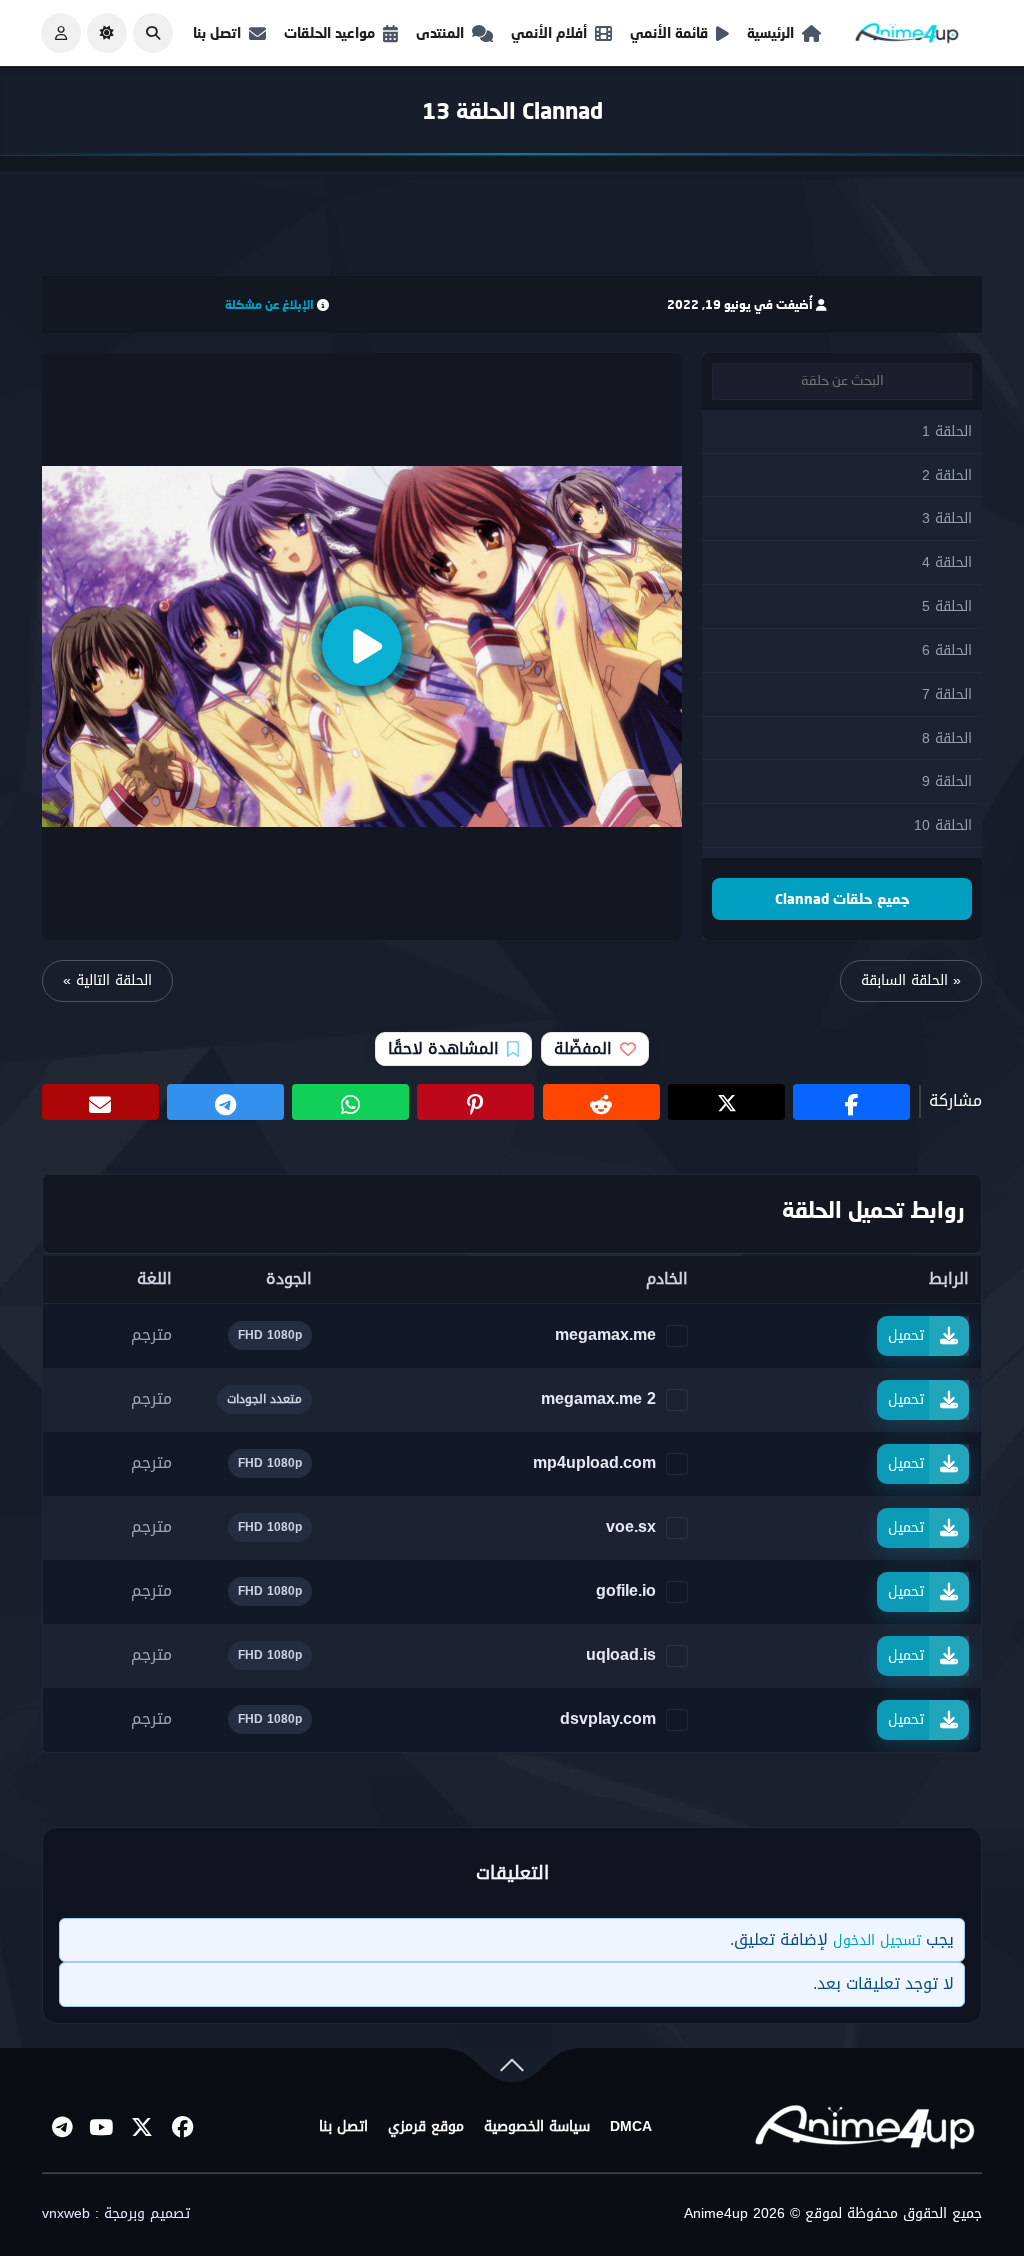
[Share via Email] (100, 1102)
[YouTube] (102, 2127)
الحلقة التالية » (107, 980)
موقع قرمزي (426, 2127)
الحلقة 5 (947, 606)
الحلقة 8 (947, 738)
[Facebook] (182, 2127)
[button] (153, 33)
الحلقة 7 (947, 694)
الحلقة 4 (947, 562)
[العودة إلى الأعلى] (512, 2069)
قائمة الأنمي (669, 32)
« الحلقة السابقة (911, 980)
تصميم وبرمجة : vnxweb (116, 2214)
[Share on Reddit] (601, 1102)
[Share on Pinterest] (475, 1102)
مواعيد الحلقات (329, 32)
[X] (142, 2127)
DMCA (631, 2127)
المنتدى (440, 32)
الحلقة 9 (947, 781)
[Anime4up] (907, 37)
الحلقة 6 (947, 650)
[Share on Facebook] (851, 1102)
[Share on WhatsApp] (350, 1102)
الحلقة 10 (943, 825)
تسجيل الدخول (877, 1940)
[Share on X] (726, 1102)
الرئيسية (770, 32)
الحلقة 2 (947, 475)
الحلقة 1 (947, 431)
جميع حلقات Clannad (842, 898)
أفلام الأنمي (549, 32)
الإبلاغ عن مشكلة (269, 304)
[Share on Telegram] (225, 1102)
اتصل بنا (217, 32)
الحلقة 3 (947, 518)
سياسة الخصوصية (537, 2127)
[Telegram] (62, 2127)
